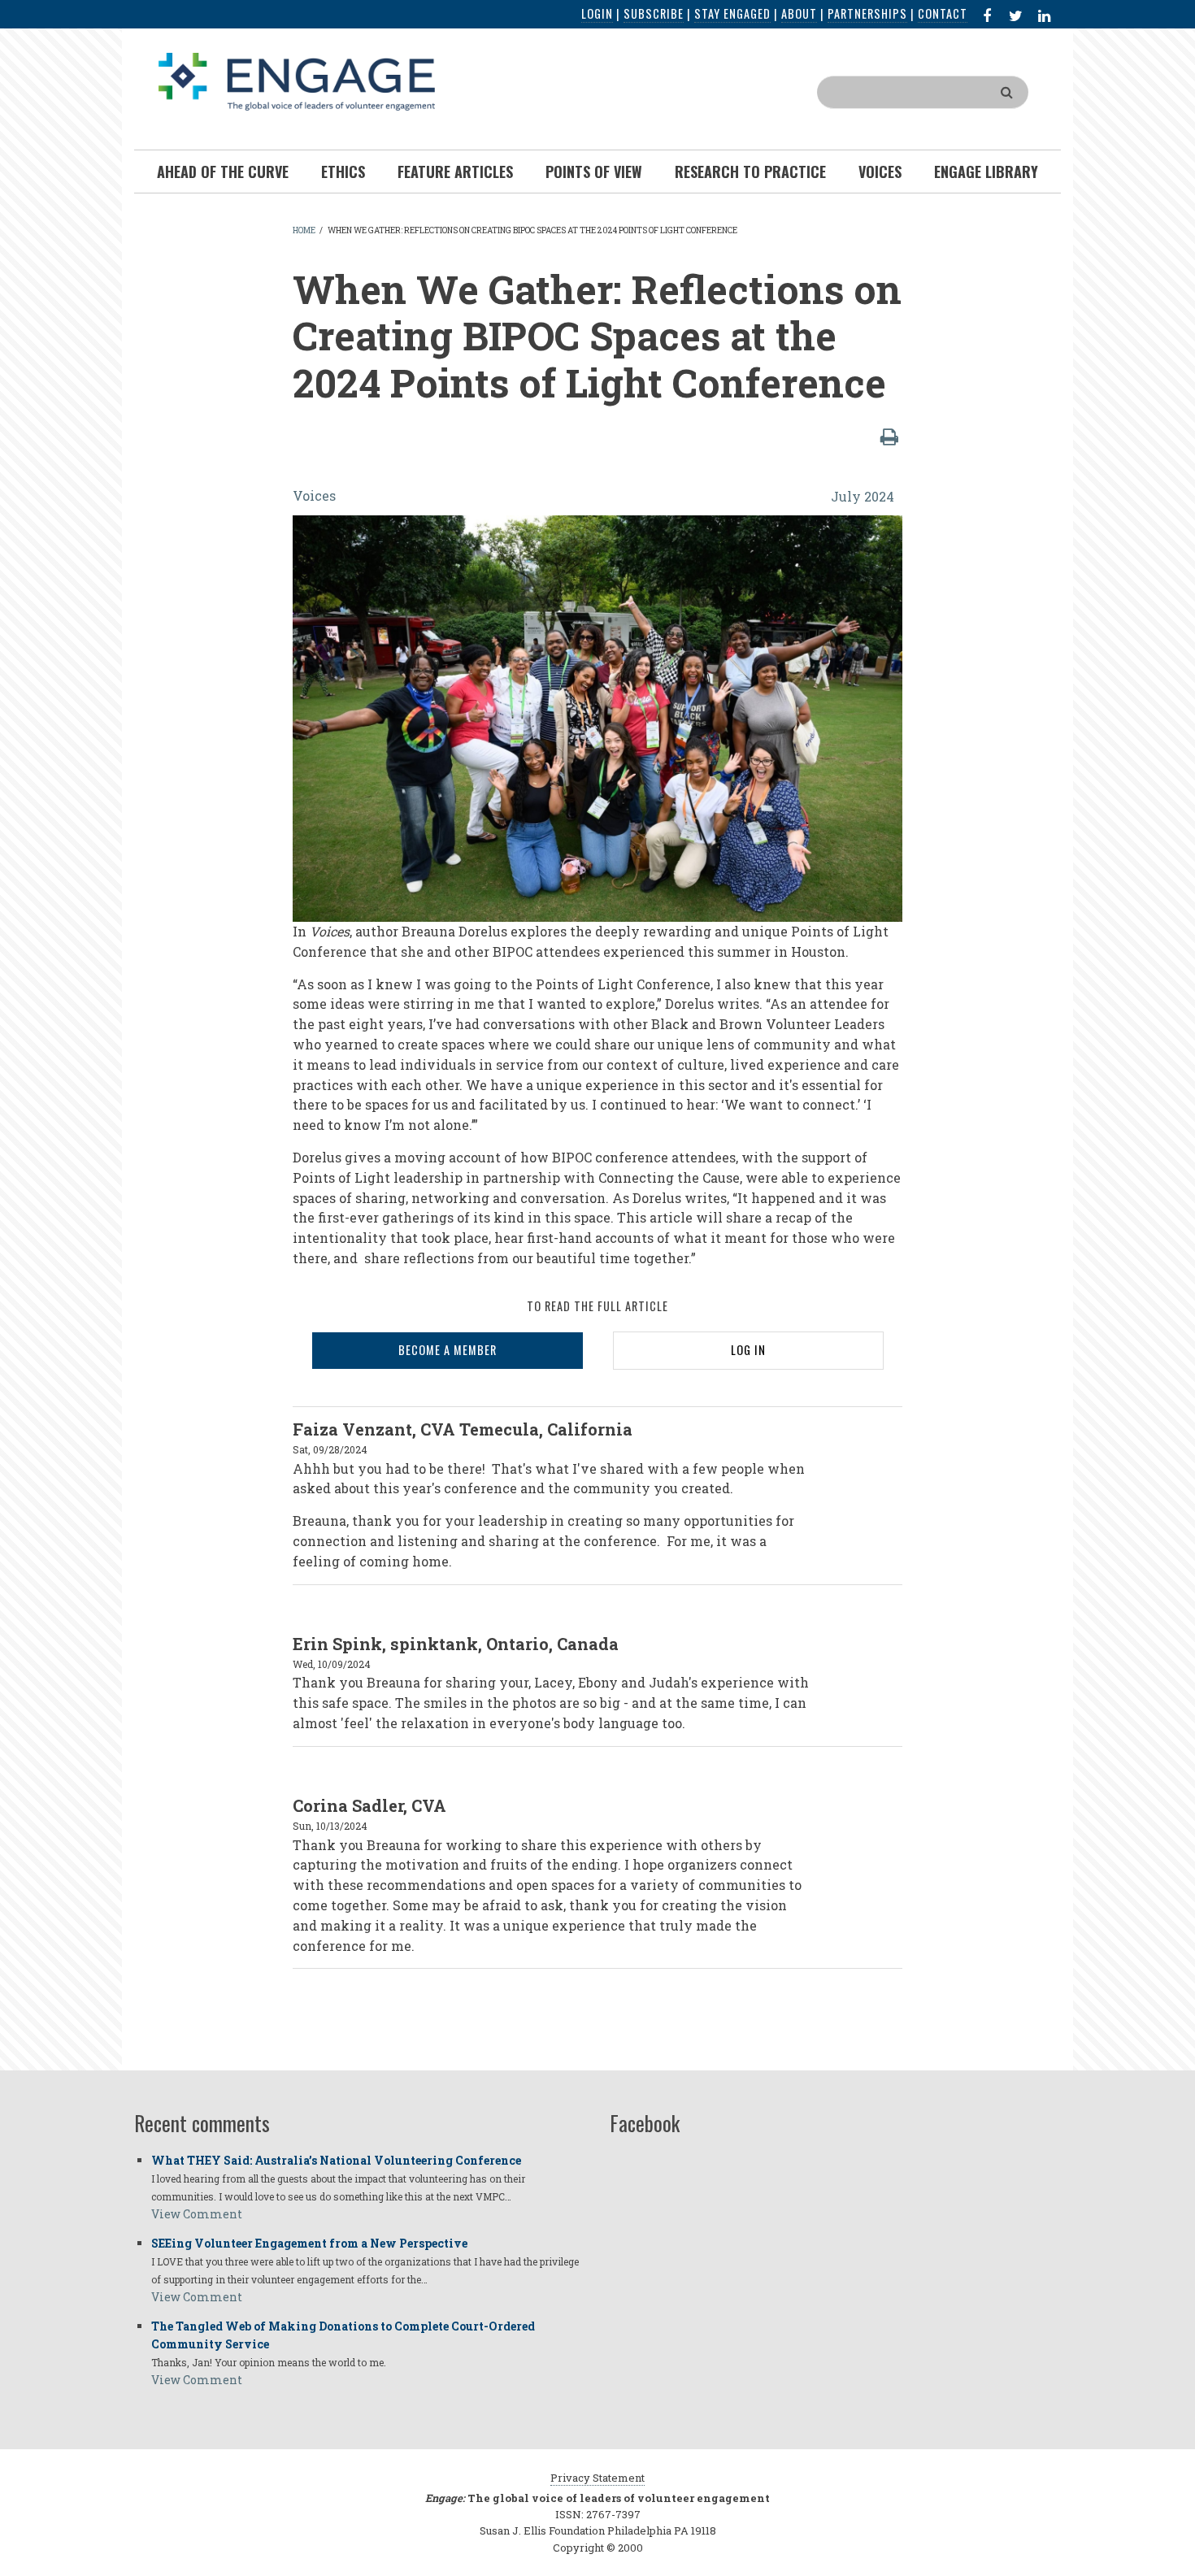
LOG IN (748, 1350)
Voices (314, 495)
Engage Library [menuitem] (986, 172)
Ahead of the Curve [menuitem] (223, 172)
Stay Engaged (732, 13)
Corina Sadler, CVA (369, 1805)
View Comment (197, 2214)
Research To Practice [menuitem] (750, 172)
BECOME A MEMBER (448, 1350)
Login (597, 13)
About (799, 13)
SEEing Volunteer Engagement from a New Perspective (309, 2243)
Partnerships (867, 13)
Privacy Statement (597, 2478)
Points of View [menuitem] (594, 172)
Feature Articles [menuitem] (455, 172)
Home (304, 230)
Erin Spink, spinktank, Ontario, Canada (456, 1644)
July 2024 (863, 496)
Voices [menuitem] (880, 172)
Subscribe (654, 13)
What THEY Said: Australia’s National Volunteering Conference (336, 2160)
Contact (943, 13)
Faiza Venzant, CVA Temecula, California (463, 1429)
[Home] (297, 80)
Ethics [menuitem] (343, 172)
